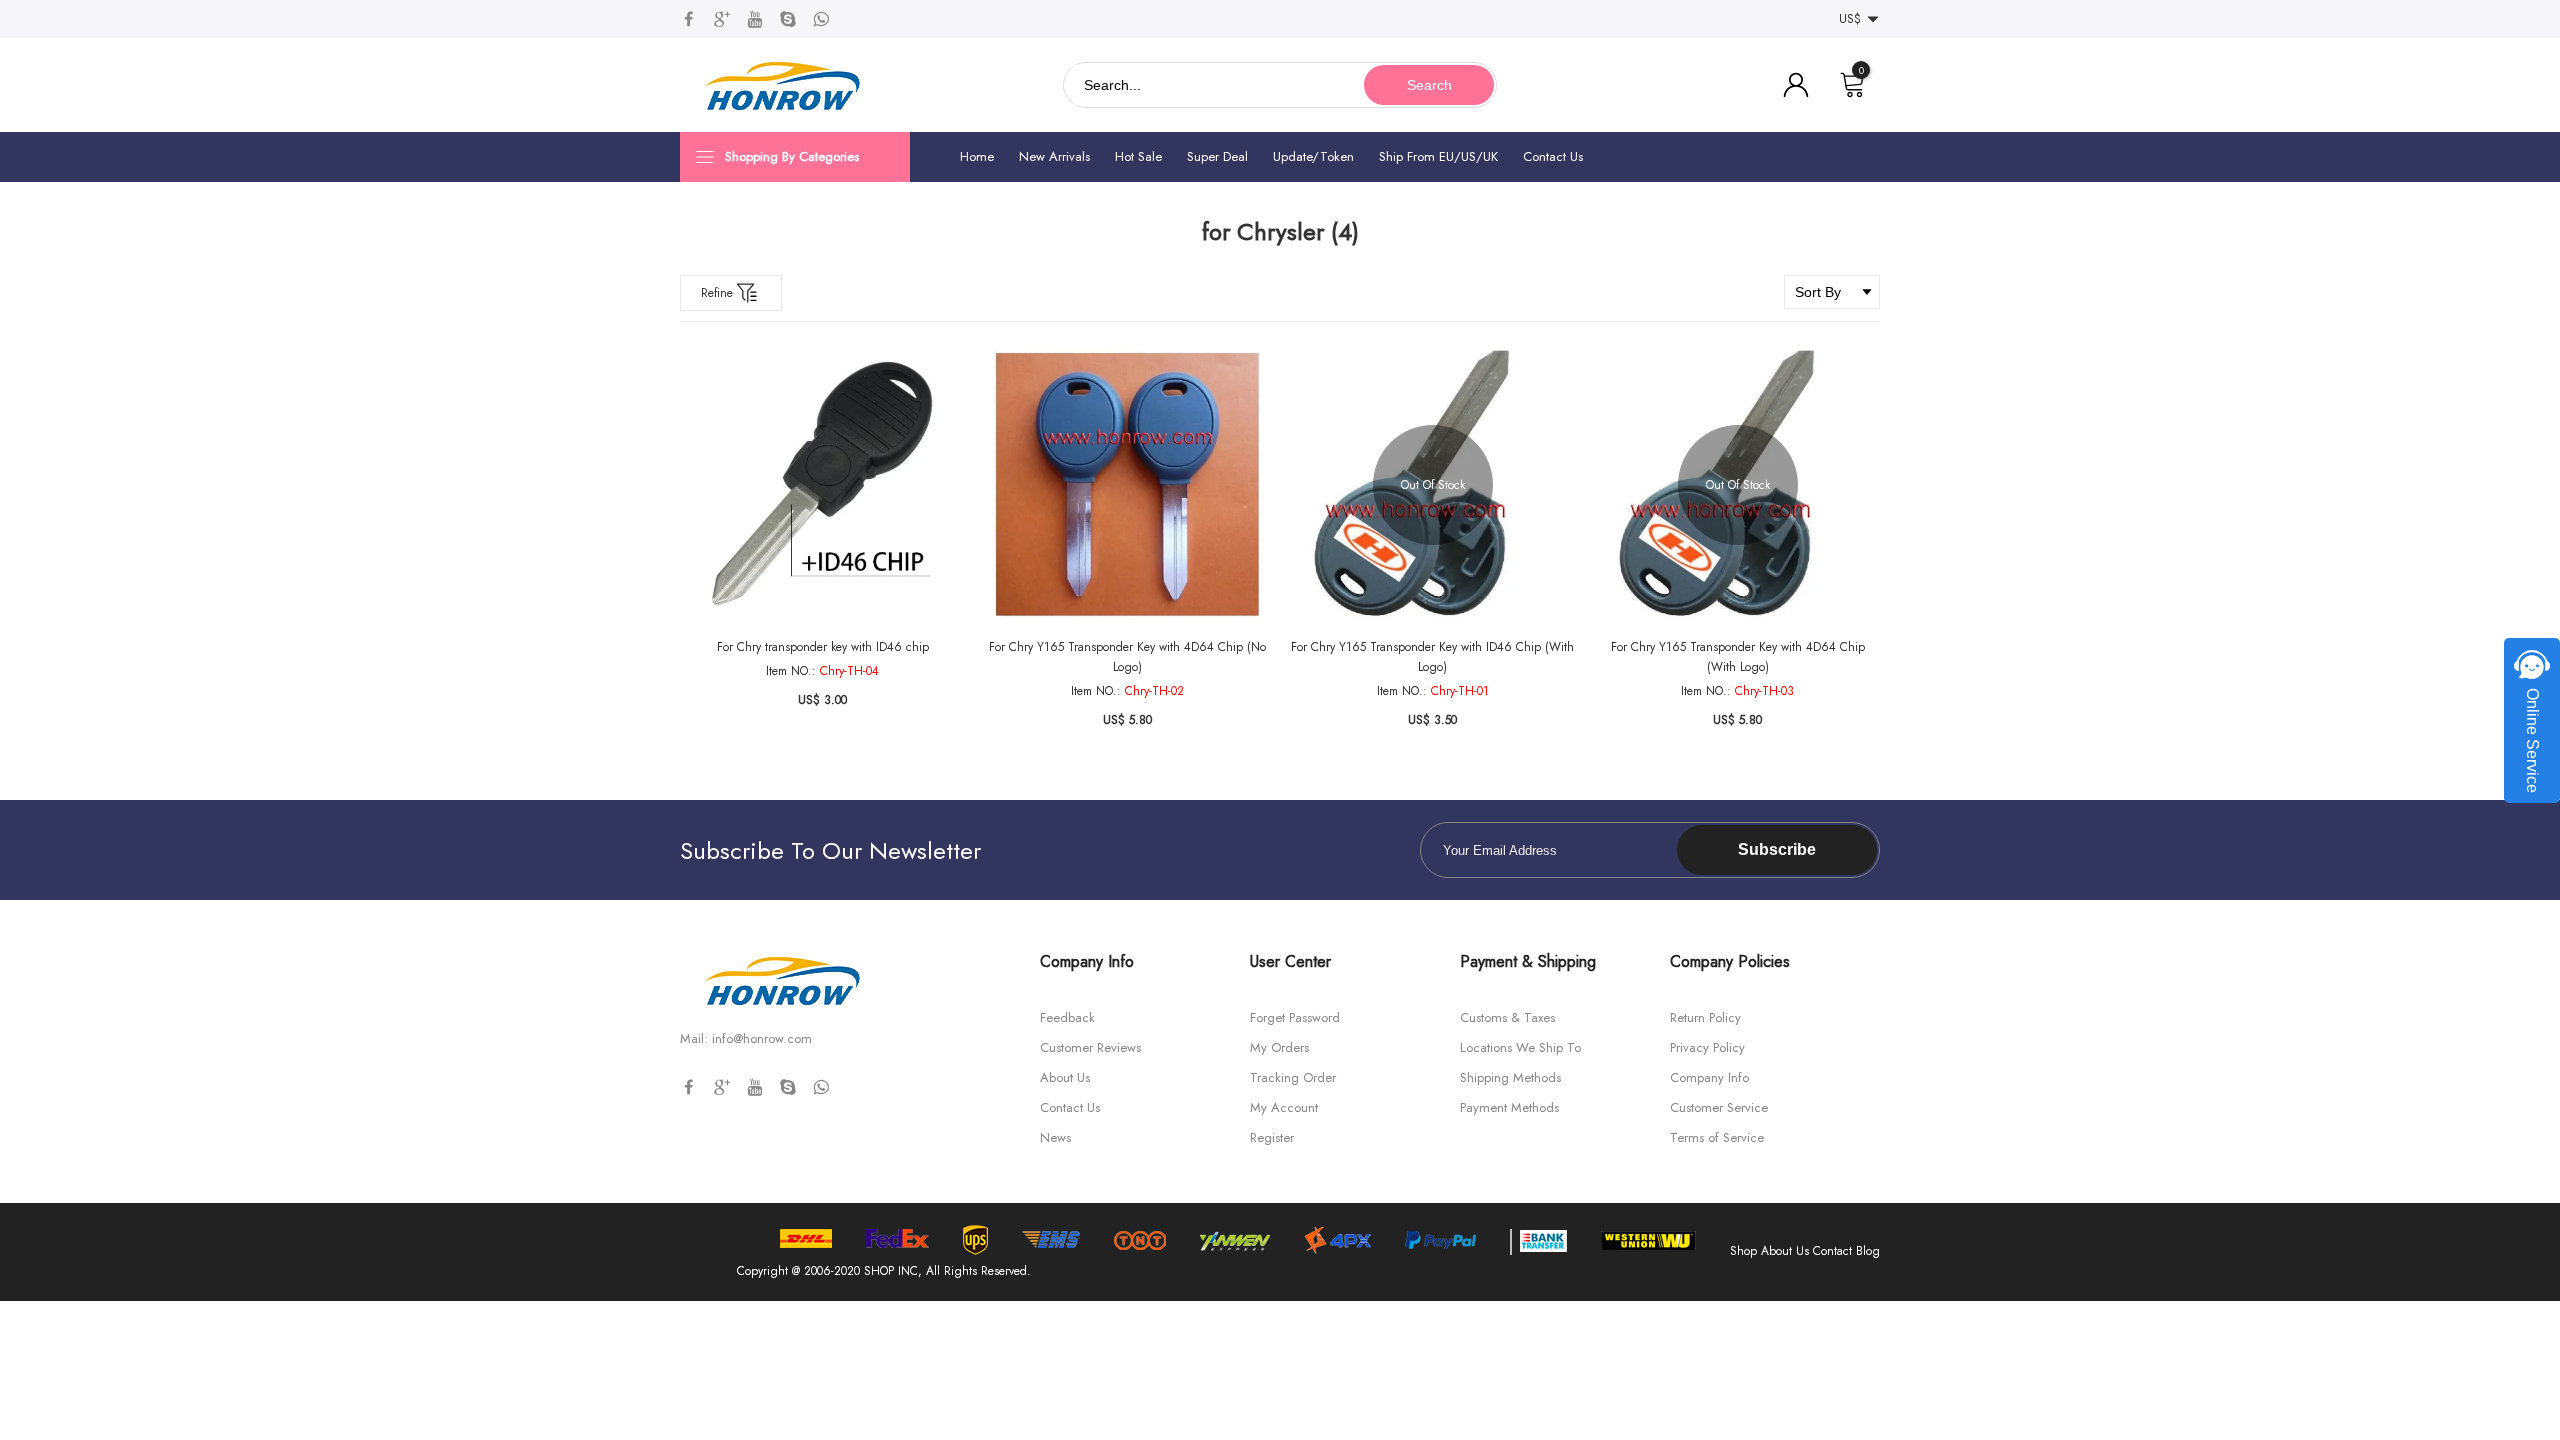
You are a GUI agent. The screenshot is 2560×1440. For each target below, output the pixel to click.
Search (1429, 85)
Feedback (1067, 1017)
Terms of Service (1717, 1137)
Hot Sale (1138, 156)
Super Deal (1217, 156)
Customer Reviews (1090, 1047)
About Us (1065, 1077)
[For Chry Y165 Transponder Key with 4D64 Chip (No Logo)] (1127, 484)
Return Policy (1705, 1017)
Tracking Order (1293, 1077)
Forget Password (1295, 1017)
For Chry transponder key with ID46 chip (823, 647)
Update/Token (1313, 156)
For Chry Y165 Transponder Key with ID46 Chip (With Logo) (1432, 657)
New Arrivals (1054, 156)
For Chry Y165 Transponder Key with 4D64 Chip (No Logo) (1127, 657)
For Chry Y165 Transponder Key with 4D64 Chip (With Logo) (1738, 657)
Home (977, 156)
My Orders (1279, 1047)
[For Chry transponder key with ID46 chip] (822, 484)
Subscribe (1777, 849)
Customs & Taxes (1507, 1017)
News (1055, 1137)
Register (1272, 1137)
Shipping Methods (1510, 1077)
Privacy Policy (1707, 1047)
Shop (1743, 1251)
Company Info (1709, 1077)
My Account (1284, 1107)
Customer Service (1719, 1107)
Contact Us (1553, 156)
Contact (1832, 1251)
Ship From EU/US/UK (1438, 156)
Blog (1868, 1251)
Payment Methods (1509, 1107)
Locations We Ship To (1520, 1047)
